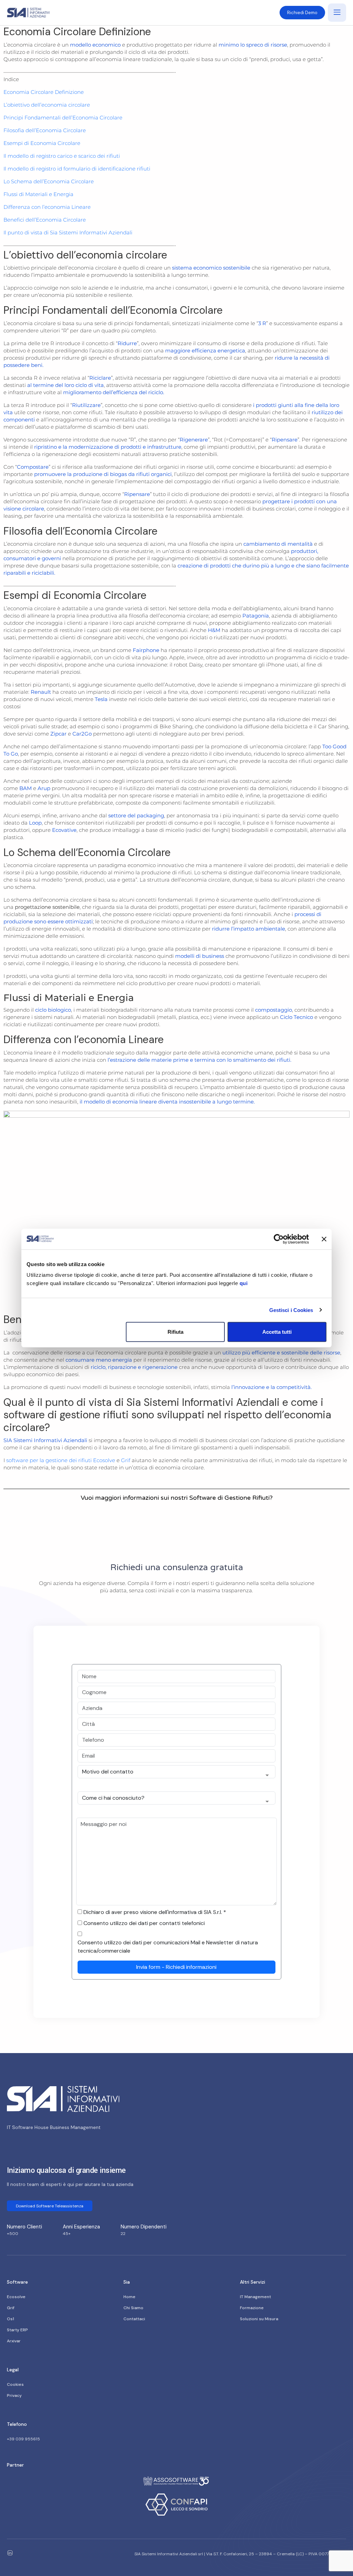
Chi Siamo (133, 2308)
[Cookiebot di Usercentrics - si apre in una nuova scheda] (279, 1239)
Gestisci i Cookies (291, 1310)
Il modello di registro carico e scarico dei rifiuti (62, 156)
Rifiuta (175, 1332)
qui (244, 1283)
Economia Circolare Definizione (44, 92)
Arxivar (14, 2341)
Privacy (14, 2395)
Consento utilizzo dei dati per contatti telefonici (144, 1923)
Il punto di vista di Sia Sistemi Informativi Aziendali (68, 232)
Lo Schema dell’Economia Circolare (49, 181)
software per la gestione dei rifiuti (49, 1460)
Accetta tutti (277, 1332)
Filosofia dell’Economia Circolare (45, 130)
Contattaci (134, 2319)
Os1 (11, 2319)
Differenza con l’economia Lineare (47, 207)
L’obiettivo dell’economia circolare (47, 105)
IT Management (255, 2297)
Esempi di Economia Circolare (42, 143)
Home (129, 2297)
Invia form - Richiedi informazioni (176, 1967)
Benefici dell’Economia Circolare (45, 220)
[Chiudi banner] (324, 1239)
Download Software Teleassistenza (50, 2206)
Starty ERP (17, 2330)
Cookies (15, 2384)
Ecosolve (104, 1460)
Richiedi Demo (302, 13)
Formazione (252, 2308)
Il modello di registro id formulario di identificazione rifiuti (77, 169)
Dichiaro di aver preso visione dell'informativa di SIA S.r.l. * (155, 1912)
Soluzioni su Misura (259, 2319)
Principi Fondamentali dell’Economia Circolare (63, 118)
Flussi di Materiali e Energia (38, 194)
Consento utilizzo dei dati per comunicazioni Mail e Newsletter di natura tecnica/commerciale (168, 1947)
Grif (126, 1460)
